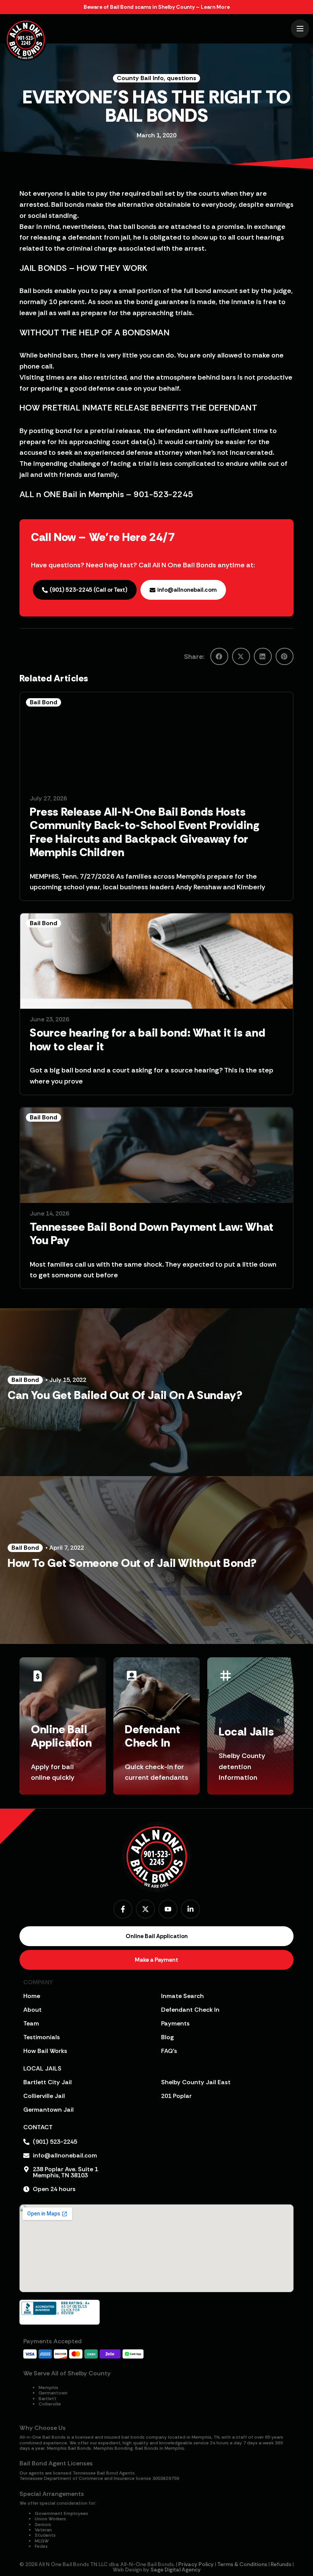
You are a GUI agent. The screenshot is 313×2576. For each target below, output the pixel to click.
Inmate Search (182, 1996)
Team (31, 2023)
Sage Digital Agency (176, 2570)
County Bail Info (140, 78)
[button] (219, 656)
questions (182, 78)
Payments (175, 2023)
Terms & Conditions (242, 2564)
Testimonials (42, 2037)
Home (32, 1996)
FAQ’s (169, 2051)
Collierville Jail (44, 2096)
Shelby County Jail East (196, 2082)
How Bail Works (45, 2051)
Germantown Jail (48, 2110)
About (32, 2010)
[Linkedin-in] (190, 1909)
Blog (167, 2037)
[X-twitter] (145, 1909)
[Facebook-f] (123, 1909)
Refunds (281, 2564)
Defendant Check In (190, 2010)
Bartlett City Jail (48, 2082)
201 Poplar (176, 2096)
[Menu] (300, 29)
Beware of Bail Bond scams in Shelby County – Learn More (157, 7)
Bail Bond (44, 702)
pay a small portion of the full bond (155, 291)
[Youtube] (168, 1909)
